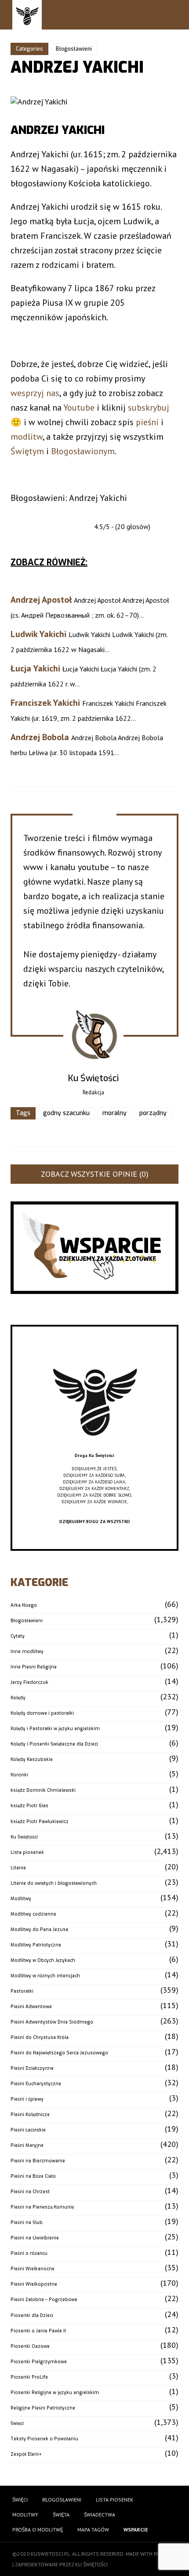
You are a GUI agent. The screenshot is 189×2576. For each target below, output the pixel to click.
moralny (114, 1113)
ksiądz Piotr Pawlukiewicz (40, 1822)
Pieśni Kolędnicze (30, 2115)
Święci (17, 2423)
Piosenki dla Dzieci (32, 2315)
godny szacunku (66, 1113)
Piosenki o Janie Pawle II (38, 2331)
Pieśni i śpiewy (27, 2099)
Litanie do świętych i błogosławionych (54, 1883)
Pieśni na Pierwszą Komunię (42, 2207)
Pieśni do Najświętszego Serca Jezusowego (59, 2053)
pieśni (147, 422)
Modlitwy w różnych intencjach (45, 1976)
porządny (153, 1113)
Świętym (27, 451)
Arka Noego (24, 1605)
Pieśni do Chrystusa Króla (40, 2037)
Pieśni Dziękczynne (32, 2068)
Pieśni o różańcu (29, 2253)
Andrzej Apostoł (41, 600)
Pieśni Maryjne (27, 2145)
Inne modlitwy (27, 1651)
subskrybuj (149, 408)
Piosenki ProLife (29, 2377)
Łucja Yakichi (35, 668)
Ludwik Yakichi (38, 634)
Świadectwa (100, 2515)
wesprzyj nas (35, 393)
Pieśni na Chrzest (30, 2192)
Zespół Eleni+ (26, 2454)
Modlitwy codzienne (33, 1914)
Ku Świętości (24, 1837)
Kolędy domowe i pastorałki (42, 1713)
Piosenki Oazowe (30, 2346)
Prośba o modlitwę (38, 2530)
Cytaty (18, 1636)
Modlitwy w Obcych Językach (43, 1960)
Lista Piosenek (114, 2500)
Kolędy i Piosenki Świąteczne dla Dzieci (54, 1744)
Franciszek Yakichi (45, 703)
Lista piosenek (27, 1852)
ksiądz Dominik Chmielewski (43, 1790)
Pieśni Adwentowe (31, 2007)
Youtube (79, 408)
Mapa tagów (93, 2530)
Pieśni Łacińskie (28, 2130)
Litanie (18, 1868)
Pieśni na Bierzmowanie (38, 2161)
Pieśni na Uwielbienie (35, 2238)
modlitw (27, 437)
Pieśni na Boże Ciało (33, 2176)
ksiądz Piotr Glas (29, 1806)
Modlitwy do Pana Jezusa (39, 1929)
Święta (61, 2515)
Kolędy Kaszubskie (32, 1759)
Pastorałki (22, 1991)
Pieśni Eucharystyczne (36, 2084)
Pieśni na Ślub (27, 2222)
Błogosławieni (74, 49)
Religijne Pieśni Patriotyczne (43, 2408)
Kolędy (18, 1698)
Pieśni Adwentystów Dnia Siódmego (52, 2022)
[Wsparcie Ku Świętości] (94, 1449)
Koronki (19, 1775)
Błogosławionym (83, 451)
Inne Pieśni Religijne (34, 1667)
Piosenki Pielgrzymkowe (39, 2362)
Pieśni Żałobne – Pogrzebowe (44, 2300)
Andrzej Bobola (40, 737)
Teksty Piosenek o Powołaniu (44, 2439)
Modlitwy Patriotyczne (36, 1945)
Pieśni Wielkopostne (34, 2284)
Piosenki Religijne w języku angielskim (55, 2393)
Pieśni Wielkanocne (33, 2269)
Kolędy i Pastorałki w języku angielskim (55, 1729)
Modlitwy (21, 1899)
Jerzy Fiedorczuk (29, 1682)
